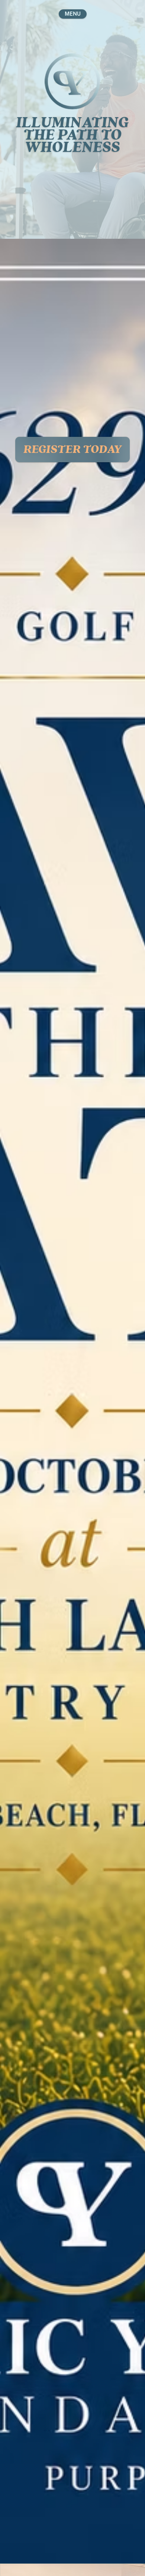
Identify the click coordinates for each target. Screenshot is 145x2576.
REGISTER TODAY (72, 449)
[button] (73, 14)
